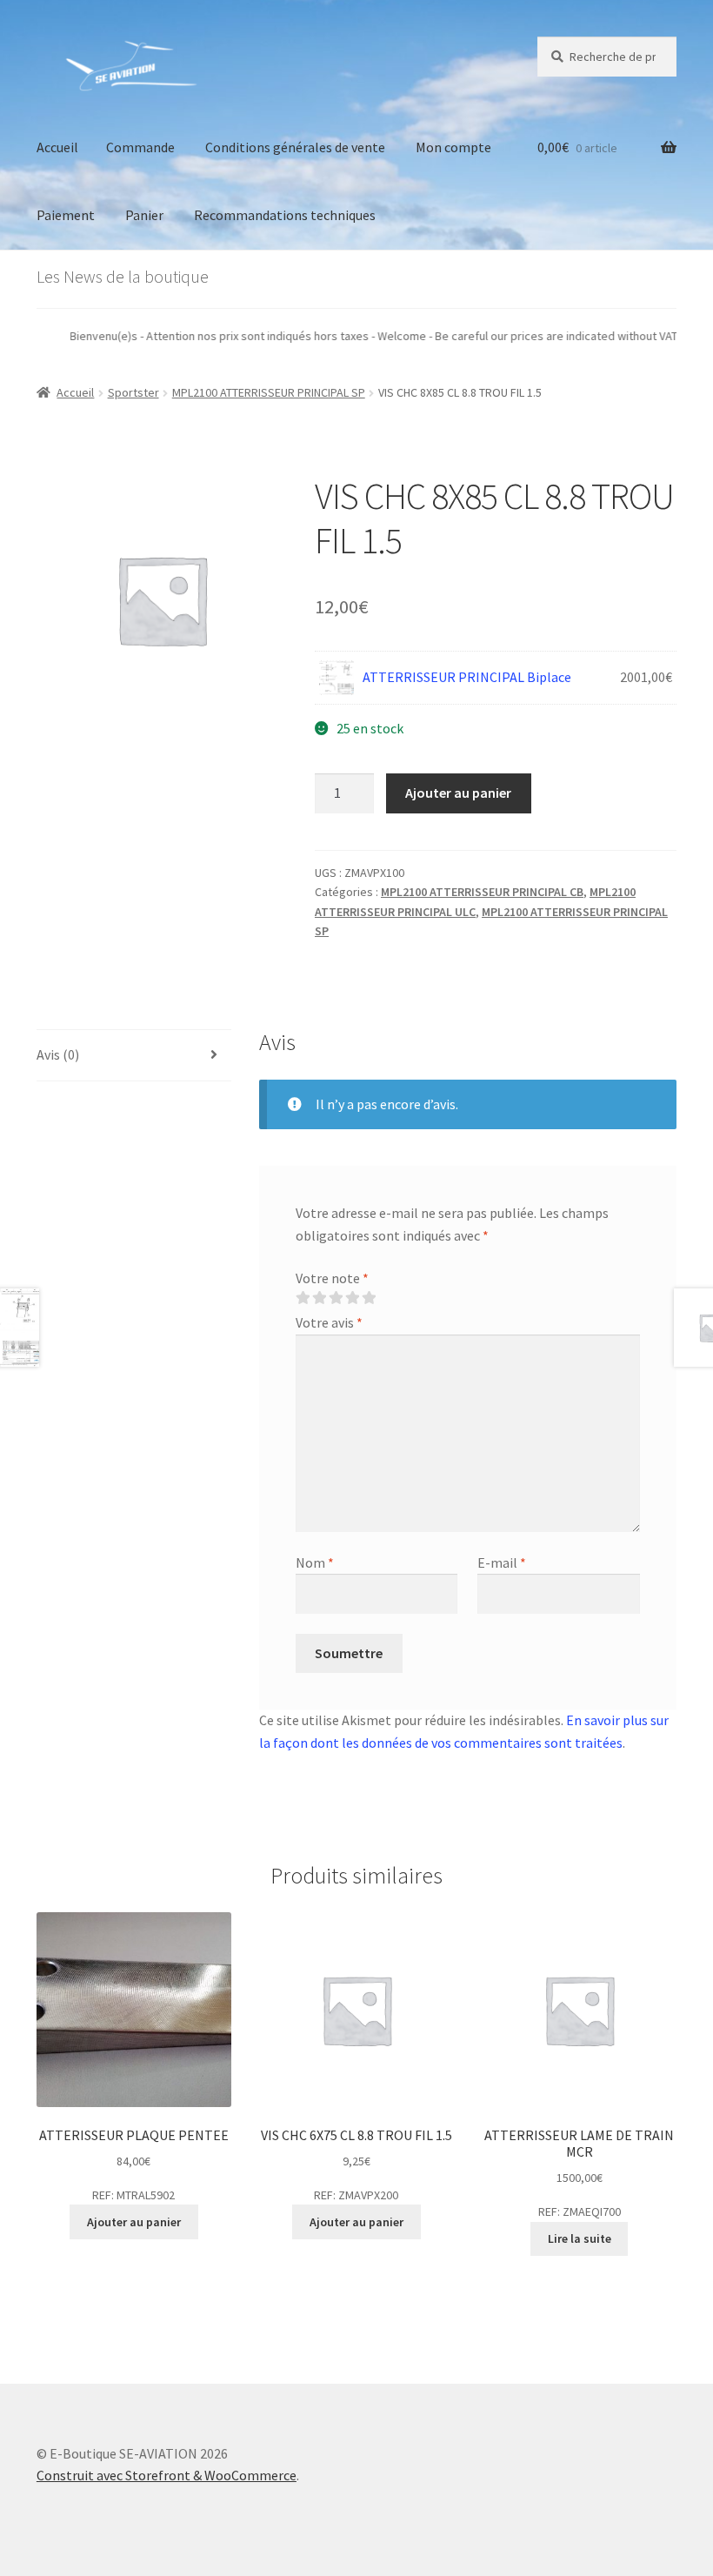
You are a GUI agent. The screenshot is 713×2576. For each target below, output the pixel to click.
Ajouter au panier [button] (134, 2222)
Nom (315, 1562)
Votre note (332, 1278)
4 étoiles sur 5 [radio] (352, 1298)
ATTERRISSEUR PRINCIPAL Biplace (467, 677)
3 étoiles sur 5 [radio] (336, 1298)
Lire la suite (580, 2238)
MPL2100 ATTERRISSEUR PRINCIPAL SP (269, 392)
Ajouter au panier (458, 793)
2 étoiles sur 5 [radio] (319, 1298)
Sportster (133, 392)
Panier (144, 215)
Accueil (57, 147)
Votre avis (329, 1322)
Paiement (66, 215)
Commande (140, 147)
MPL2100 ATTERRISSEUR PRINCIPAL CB (482, 892)
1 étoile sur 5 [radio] (303, 1298)
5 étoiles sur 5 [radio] (369, 1298)
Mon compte (453, 147)
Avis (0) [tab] (58, 1054)
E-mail (502, 1562)
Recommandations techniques (285, 215)
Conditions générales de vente (295, 147)
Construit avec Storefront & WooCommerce (167, 2475)
